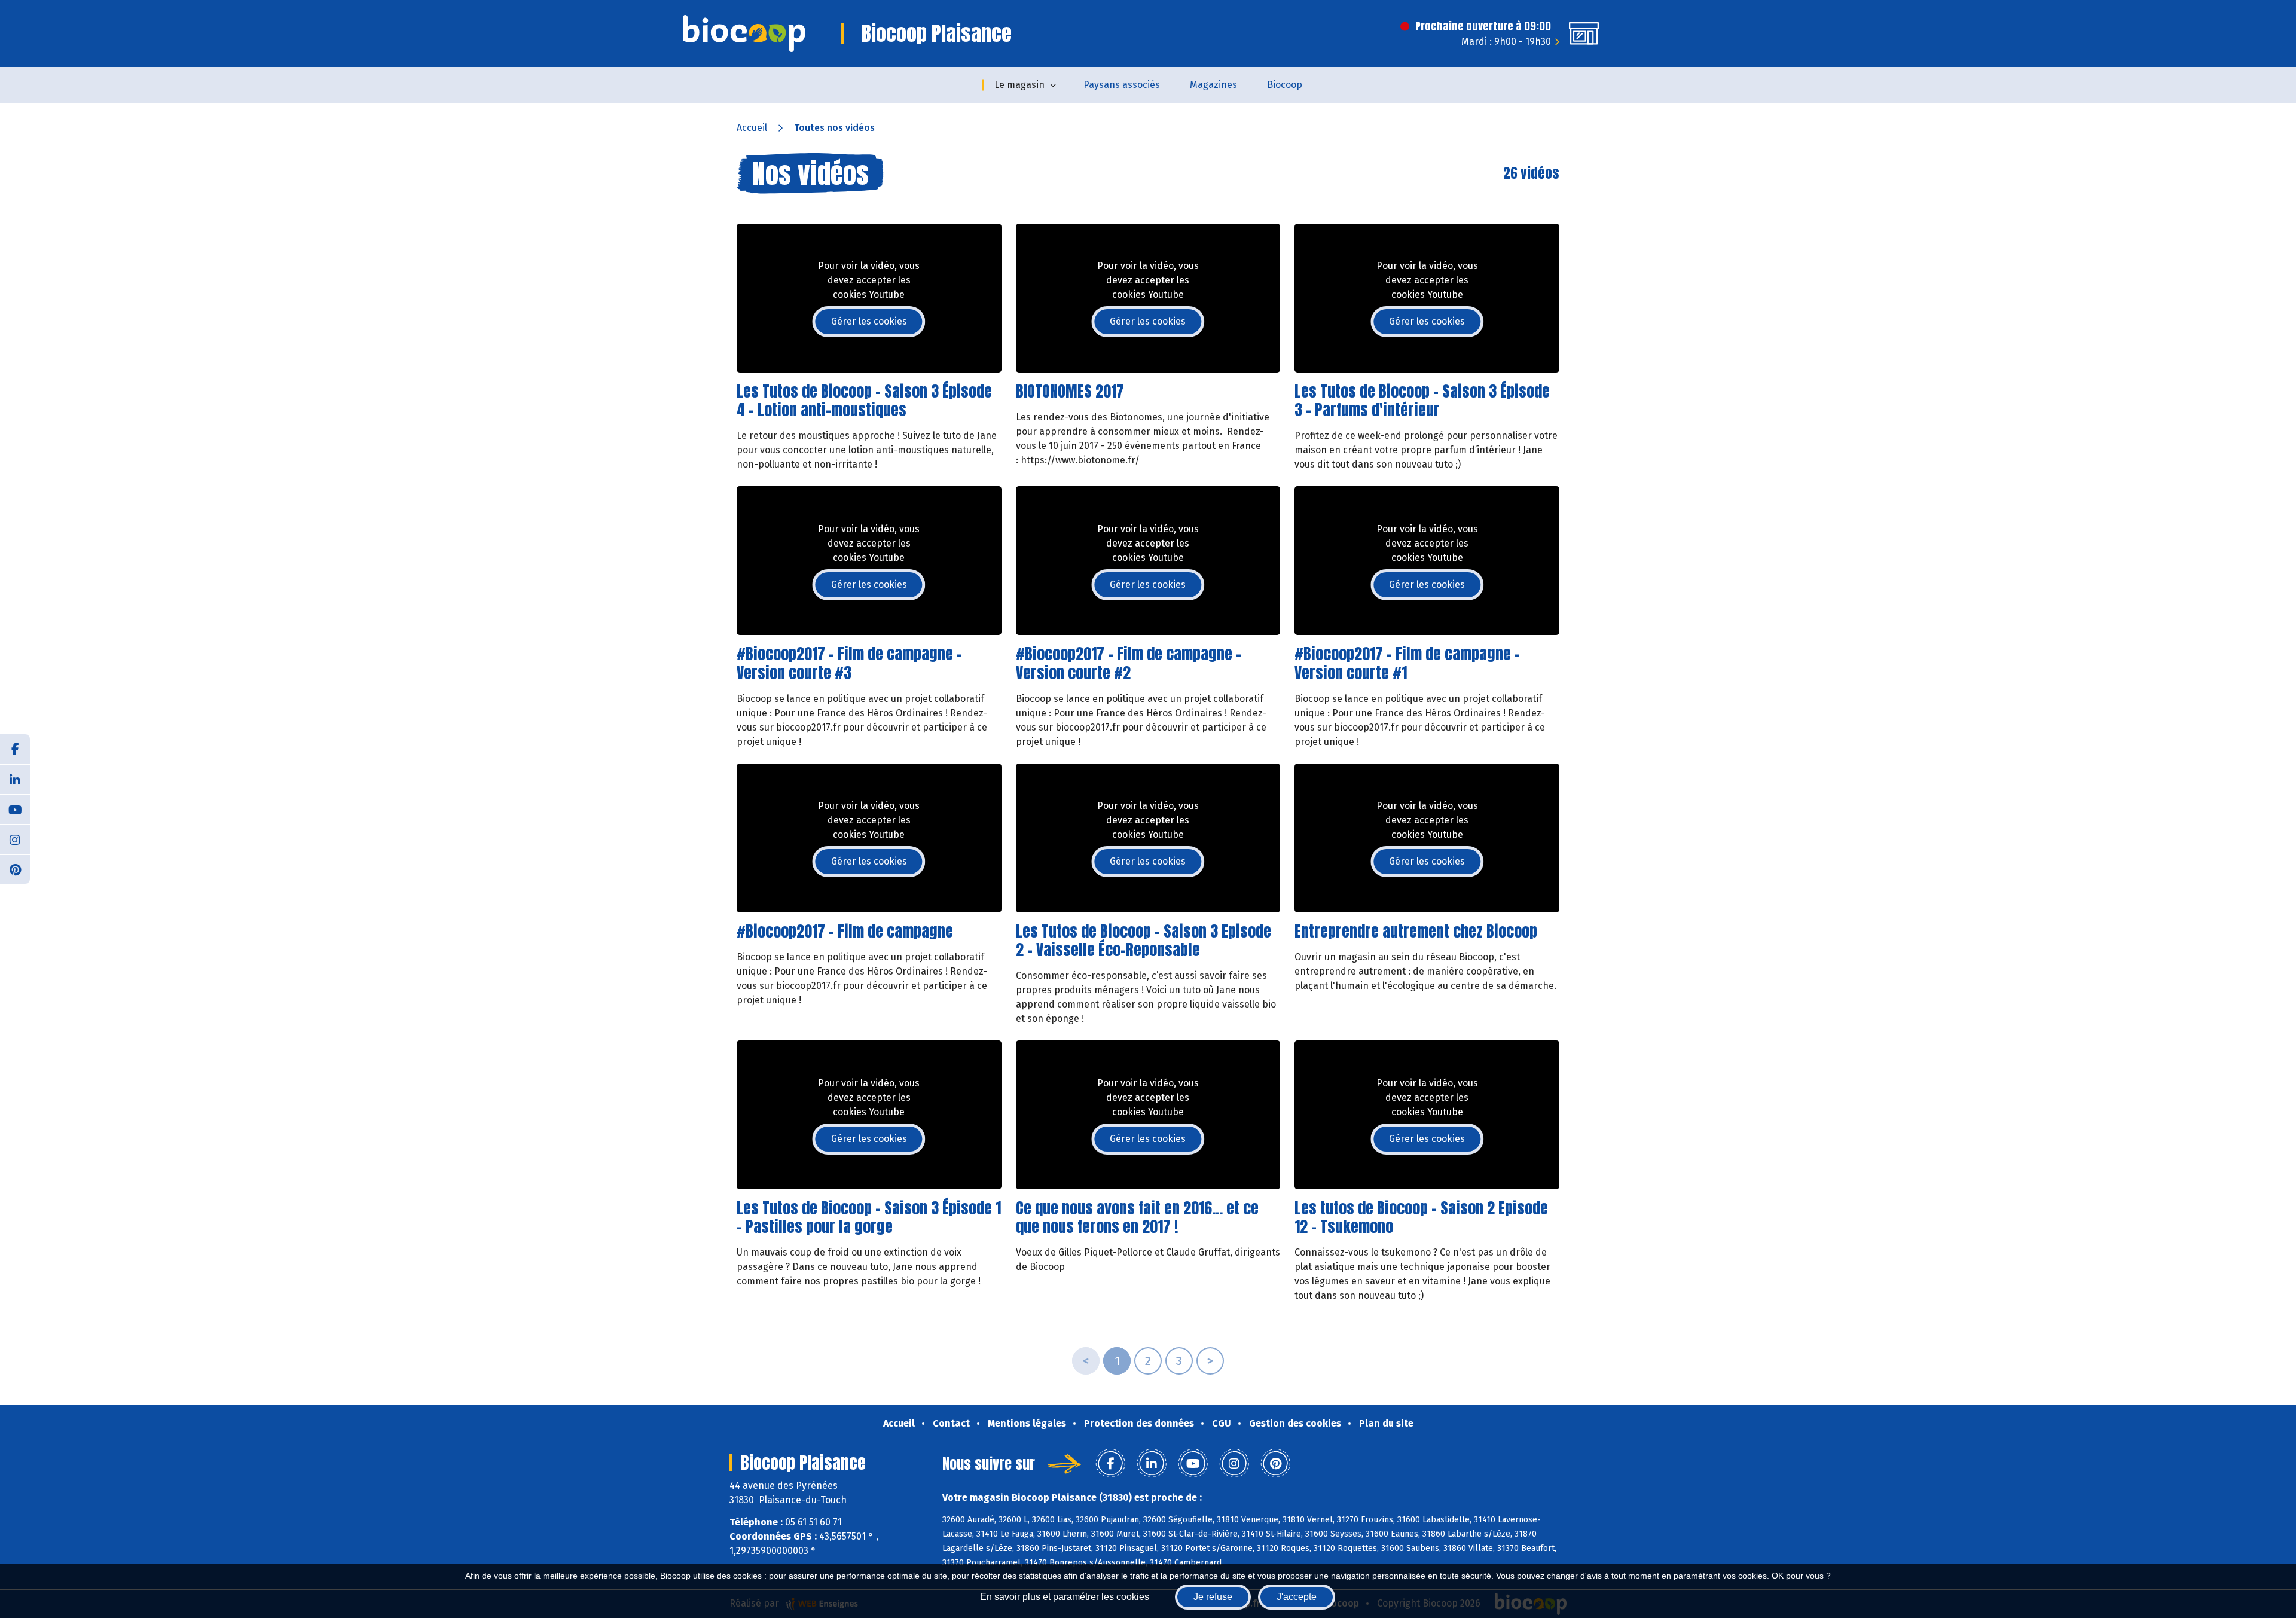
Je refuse (1213, 1597)
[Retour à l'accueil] (744, 33)
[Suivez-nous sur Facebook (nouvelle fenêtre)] (15, 749)
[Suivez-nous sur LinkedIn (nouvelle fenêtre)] (15, 779)
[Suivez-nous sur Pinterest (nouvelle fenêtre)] (15, 869)
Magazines (1213, 85)
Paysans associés (1122, 85)
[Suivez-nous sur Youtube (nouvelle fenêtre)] (15, 809)
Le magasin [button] (1019, 85)
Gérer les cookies (869, 321)
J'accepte (1297, 1597)
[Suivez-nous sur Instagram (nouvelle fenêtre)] (15, 839)
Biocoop (1285, 85)
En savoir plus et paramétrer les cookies (1065, 1597)
